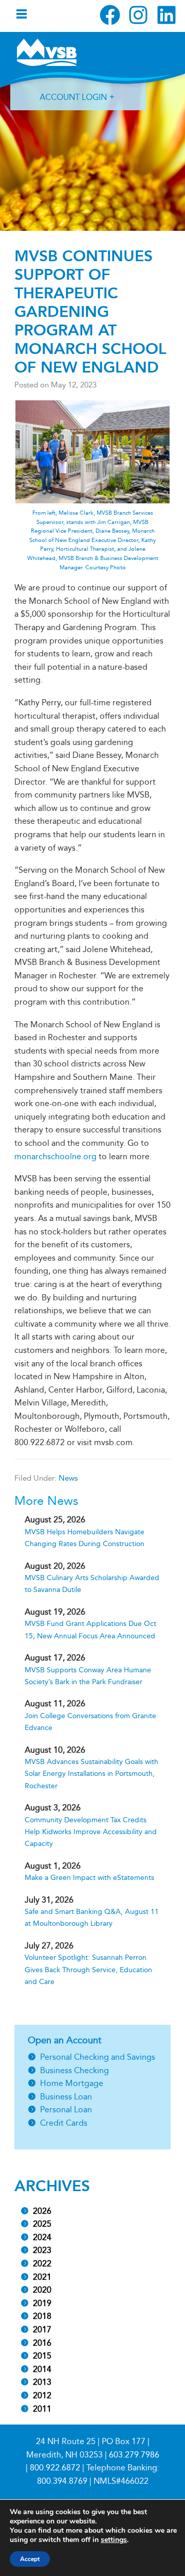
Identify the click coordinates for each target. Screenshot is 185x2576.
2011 (42, 2409)
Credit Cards (64, 2123)
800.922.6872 (55, 2468)
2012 (42, 2395)
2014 (42, 2369)
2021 (42, 2277)
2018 (42, 2316)
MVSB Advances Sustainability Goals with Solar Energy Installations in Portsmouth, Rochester (91, 1774)
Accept (30, 2559)
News (68, 1478)
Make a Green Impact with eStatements (89, 1878)
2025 (42, 2224)
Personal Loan (66, 2109)
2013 (42, 2382)
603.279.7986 (134, 2455)
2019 (42, 2303)
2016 (42, 2343)
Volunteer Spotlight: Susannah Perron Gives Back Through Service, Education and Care (88, 1970)
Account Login (73, 97)
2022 (42, 2264)
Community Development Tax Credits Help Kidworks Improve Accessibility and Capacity (91, 1832)
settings (114, 2540)
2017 (42, 2329)
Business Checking (75, 2070)
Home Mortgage (72, 2083)
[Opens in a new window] (110, 15)
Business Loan (66, 2097)
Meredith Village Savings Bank (47, 52)
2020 (42, 2290)
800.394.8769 (62, 2481)
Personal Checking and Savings (98, 2057)
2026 (42, 2211)
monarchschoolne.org (55, 1156)
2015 (42, 2356)
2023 (42, 2250)
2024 (42, 2237)
